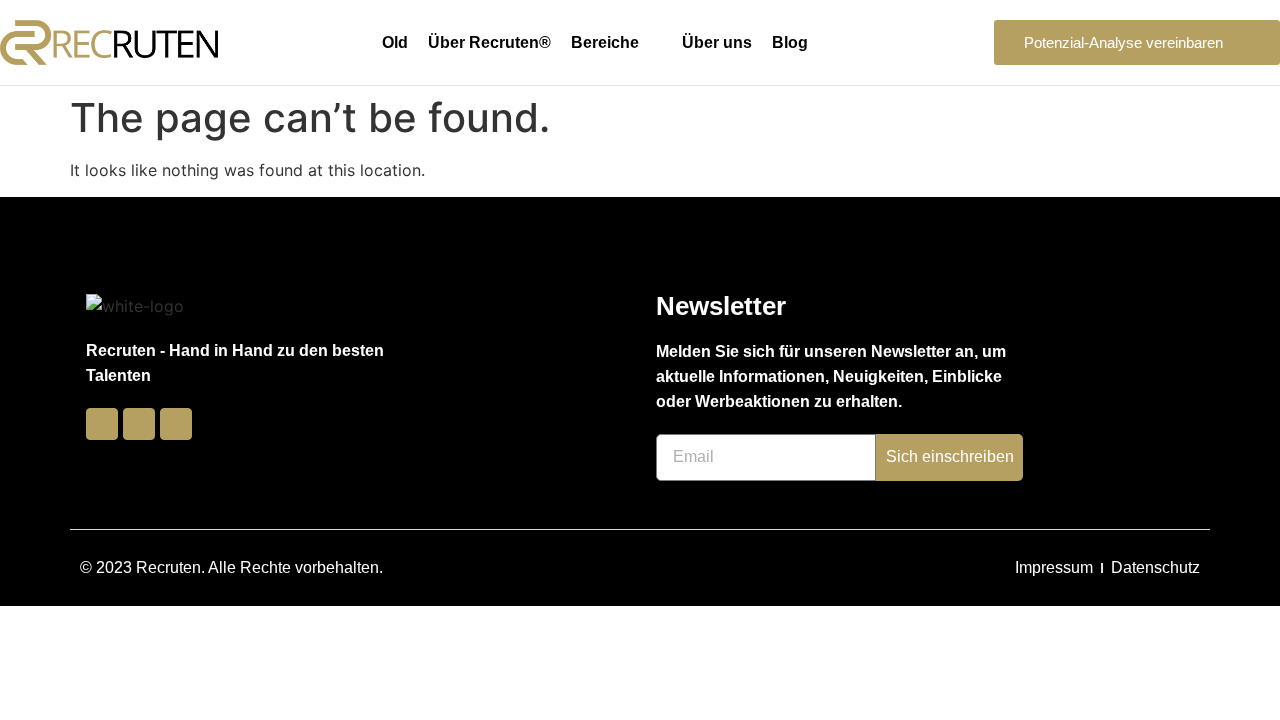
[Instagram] (139, 424)
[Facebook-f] (102, 424)
